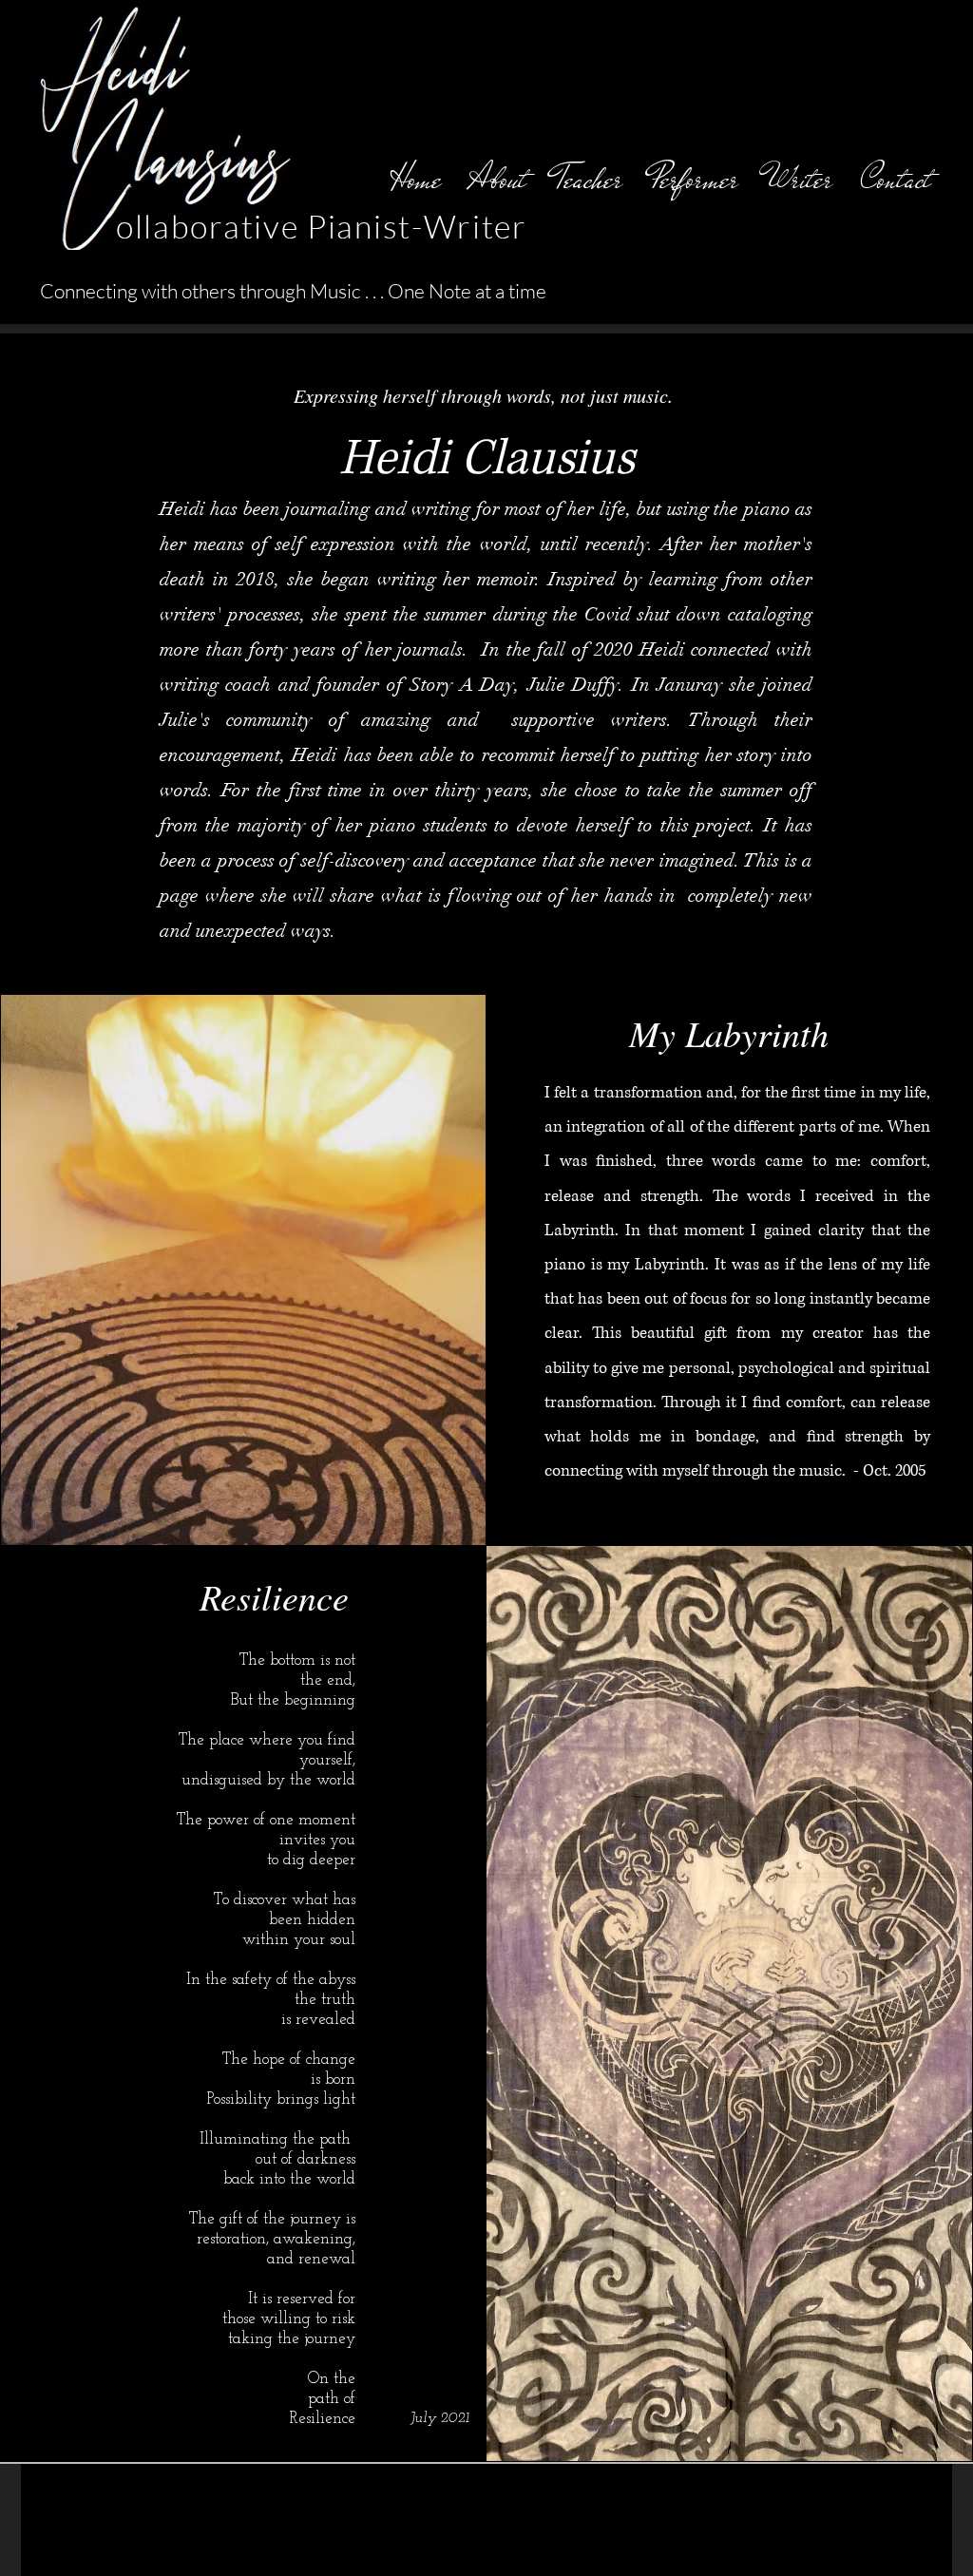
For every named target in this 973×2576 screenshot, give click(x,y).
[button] (589, 179)
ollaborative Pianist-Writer (322, 226)
